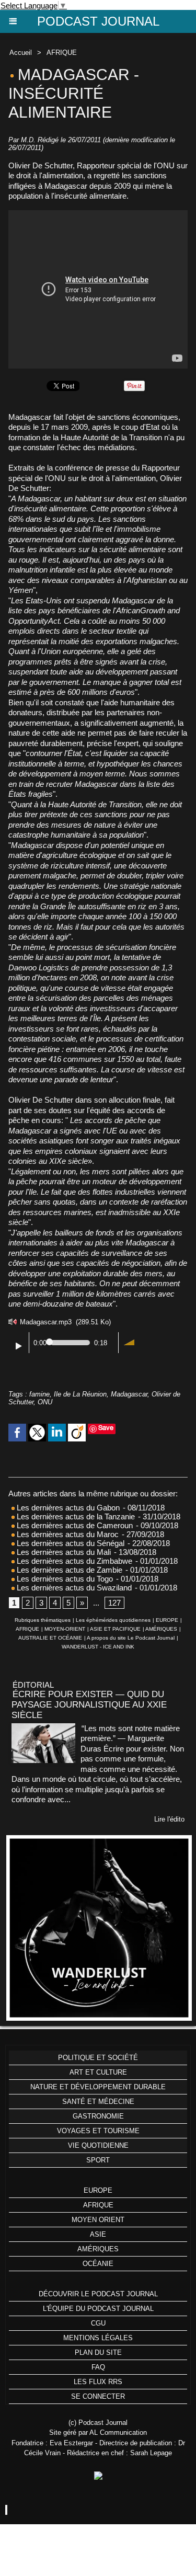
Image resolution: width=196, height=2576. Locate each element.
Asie (98, 2234)
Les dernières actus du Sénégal (70, 1543)
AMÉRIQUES (161, 1629)
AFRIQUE (62, 53)
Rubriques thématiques (43, 1620)
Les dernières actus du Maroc (67, 1534)
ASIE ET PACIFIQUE (115, 1629)
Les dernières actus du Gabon (67, 1508)
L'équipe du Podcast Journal (98, 2309)
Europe (98, 2190)
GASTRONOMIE (98, 2116)
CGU (98, 2323)
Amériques (98, 2249)
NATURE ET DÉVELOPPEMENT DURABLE (98, 2087)
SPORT (98, 2160)
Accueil (21, 53)
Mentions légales (98, 2338)
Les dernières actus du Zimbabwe (73, 1561)
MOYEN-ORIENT (65, 1629)
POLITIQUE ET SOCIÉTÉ (98, 2058)
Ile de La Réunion (80, 1394)
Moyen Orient (98, 2220)
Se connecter (98, 2396)
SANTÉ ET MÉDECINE (98, 2102)
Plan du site (98, 2352)
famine (39, 1394)
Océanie (98, 2264)
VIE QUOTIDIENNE (98, 2145)
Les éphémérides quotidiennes (113, 1620)
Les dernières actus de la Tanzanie (75, 1516)
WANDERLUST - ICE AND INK (98, 1647)
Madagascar (129, 1394)
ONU (45, 1402)
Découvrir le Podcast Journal (98, 2294)
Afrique (98, 2205)
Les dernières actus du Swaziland (73, 1588)
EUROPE (167, 1620)
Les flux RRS (98, 2382)
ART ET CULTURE (98, 2072)
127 (114, 1603)
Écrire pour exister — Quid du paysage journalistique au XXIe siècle (89, 1705)
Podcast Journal (98, 21)
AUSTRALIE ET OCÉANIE (50, 1638)
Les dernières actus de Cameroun (74, 1525)
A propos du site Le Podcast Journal (131, 1638)
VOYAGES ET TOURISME (98, 2131)
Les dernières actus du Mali (63, 1552)
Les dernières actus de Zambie (68, 1570)
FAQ (98, 2367)
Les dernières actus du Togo (64, 1579)
